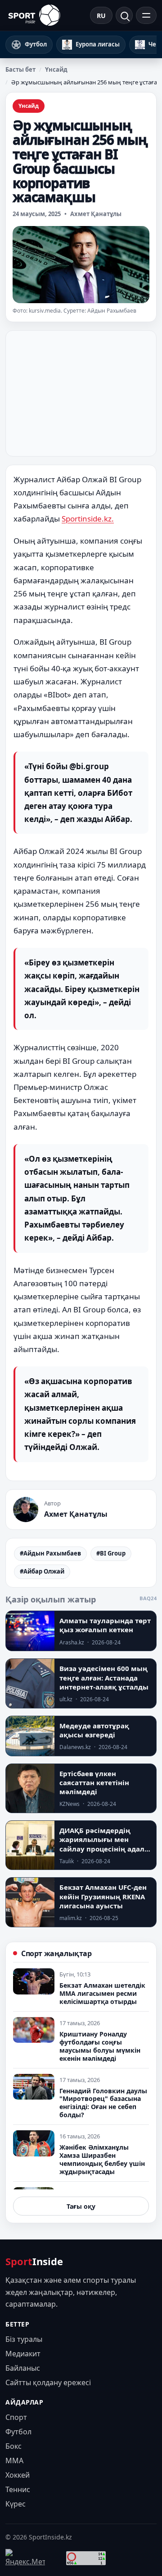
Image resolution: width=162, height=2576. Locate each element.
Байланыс (23, 2368)
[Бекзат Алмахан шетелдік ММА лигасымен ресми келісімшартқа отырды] (34, 1981)
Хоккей (18, 2475)
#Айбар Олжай (42, 1571)
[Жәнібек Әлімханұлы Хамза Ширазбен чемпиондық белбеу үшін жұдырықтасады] (34, 2143)
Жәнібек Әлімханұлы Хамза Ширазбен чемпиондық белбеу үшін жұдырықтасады (102, 2159)
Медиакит (23, 2354)
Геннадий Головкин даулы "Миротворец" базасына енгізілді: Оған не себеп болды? (103, 2103)
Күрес (16, 2504)
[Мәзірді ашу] (146, 15)
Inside (34, 2261)
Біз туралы (24, 2339)
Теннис (18, 2489)
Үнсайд (56, 69)
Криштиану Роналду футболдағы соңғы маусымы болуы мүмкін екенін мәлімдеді (100, 2046)
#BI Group (111, 1553)
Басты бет (20, 69)
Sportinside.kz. (88, 519)
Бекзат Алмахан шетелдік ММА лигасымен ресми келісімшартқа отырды (102, 1993)
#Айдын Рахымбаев (50, 1553)
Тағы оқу (81, 2206)
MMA (14, 2461)
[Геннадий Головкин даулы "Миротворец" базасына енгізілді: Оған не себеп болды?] (34, 2087)
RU (101, 16)
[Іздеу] (124, 15)
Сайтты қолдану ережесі (48, 2382)
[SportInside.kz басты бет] (34, 15)
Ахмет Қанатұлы (96, 214)
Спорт (16, 2417)
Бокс (13, 2446)
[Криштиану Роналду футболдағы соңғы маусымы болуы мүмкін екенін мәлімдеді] (34, 2030)
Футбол (18, 2432)
